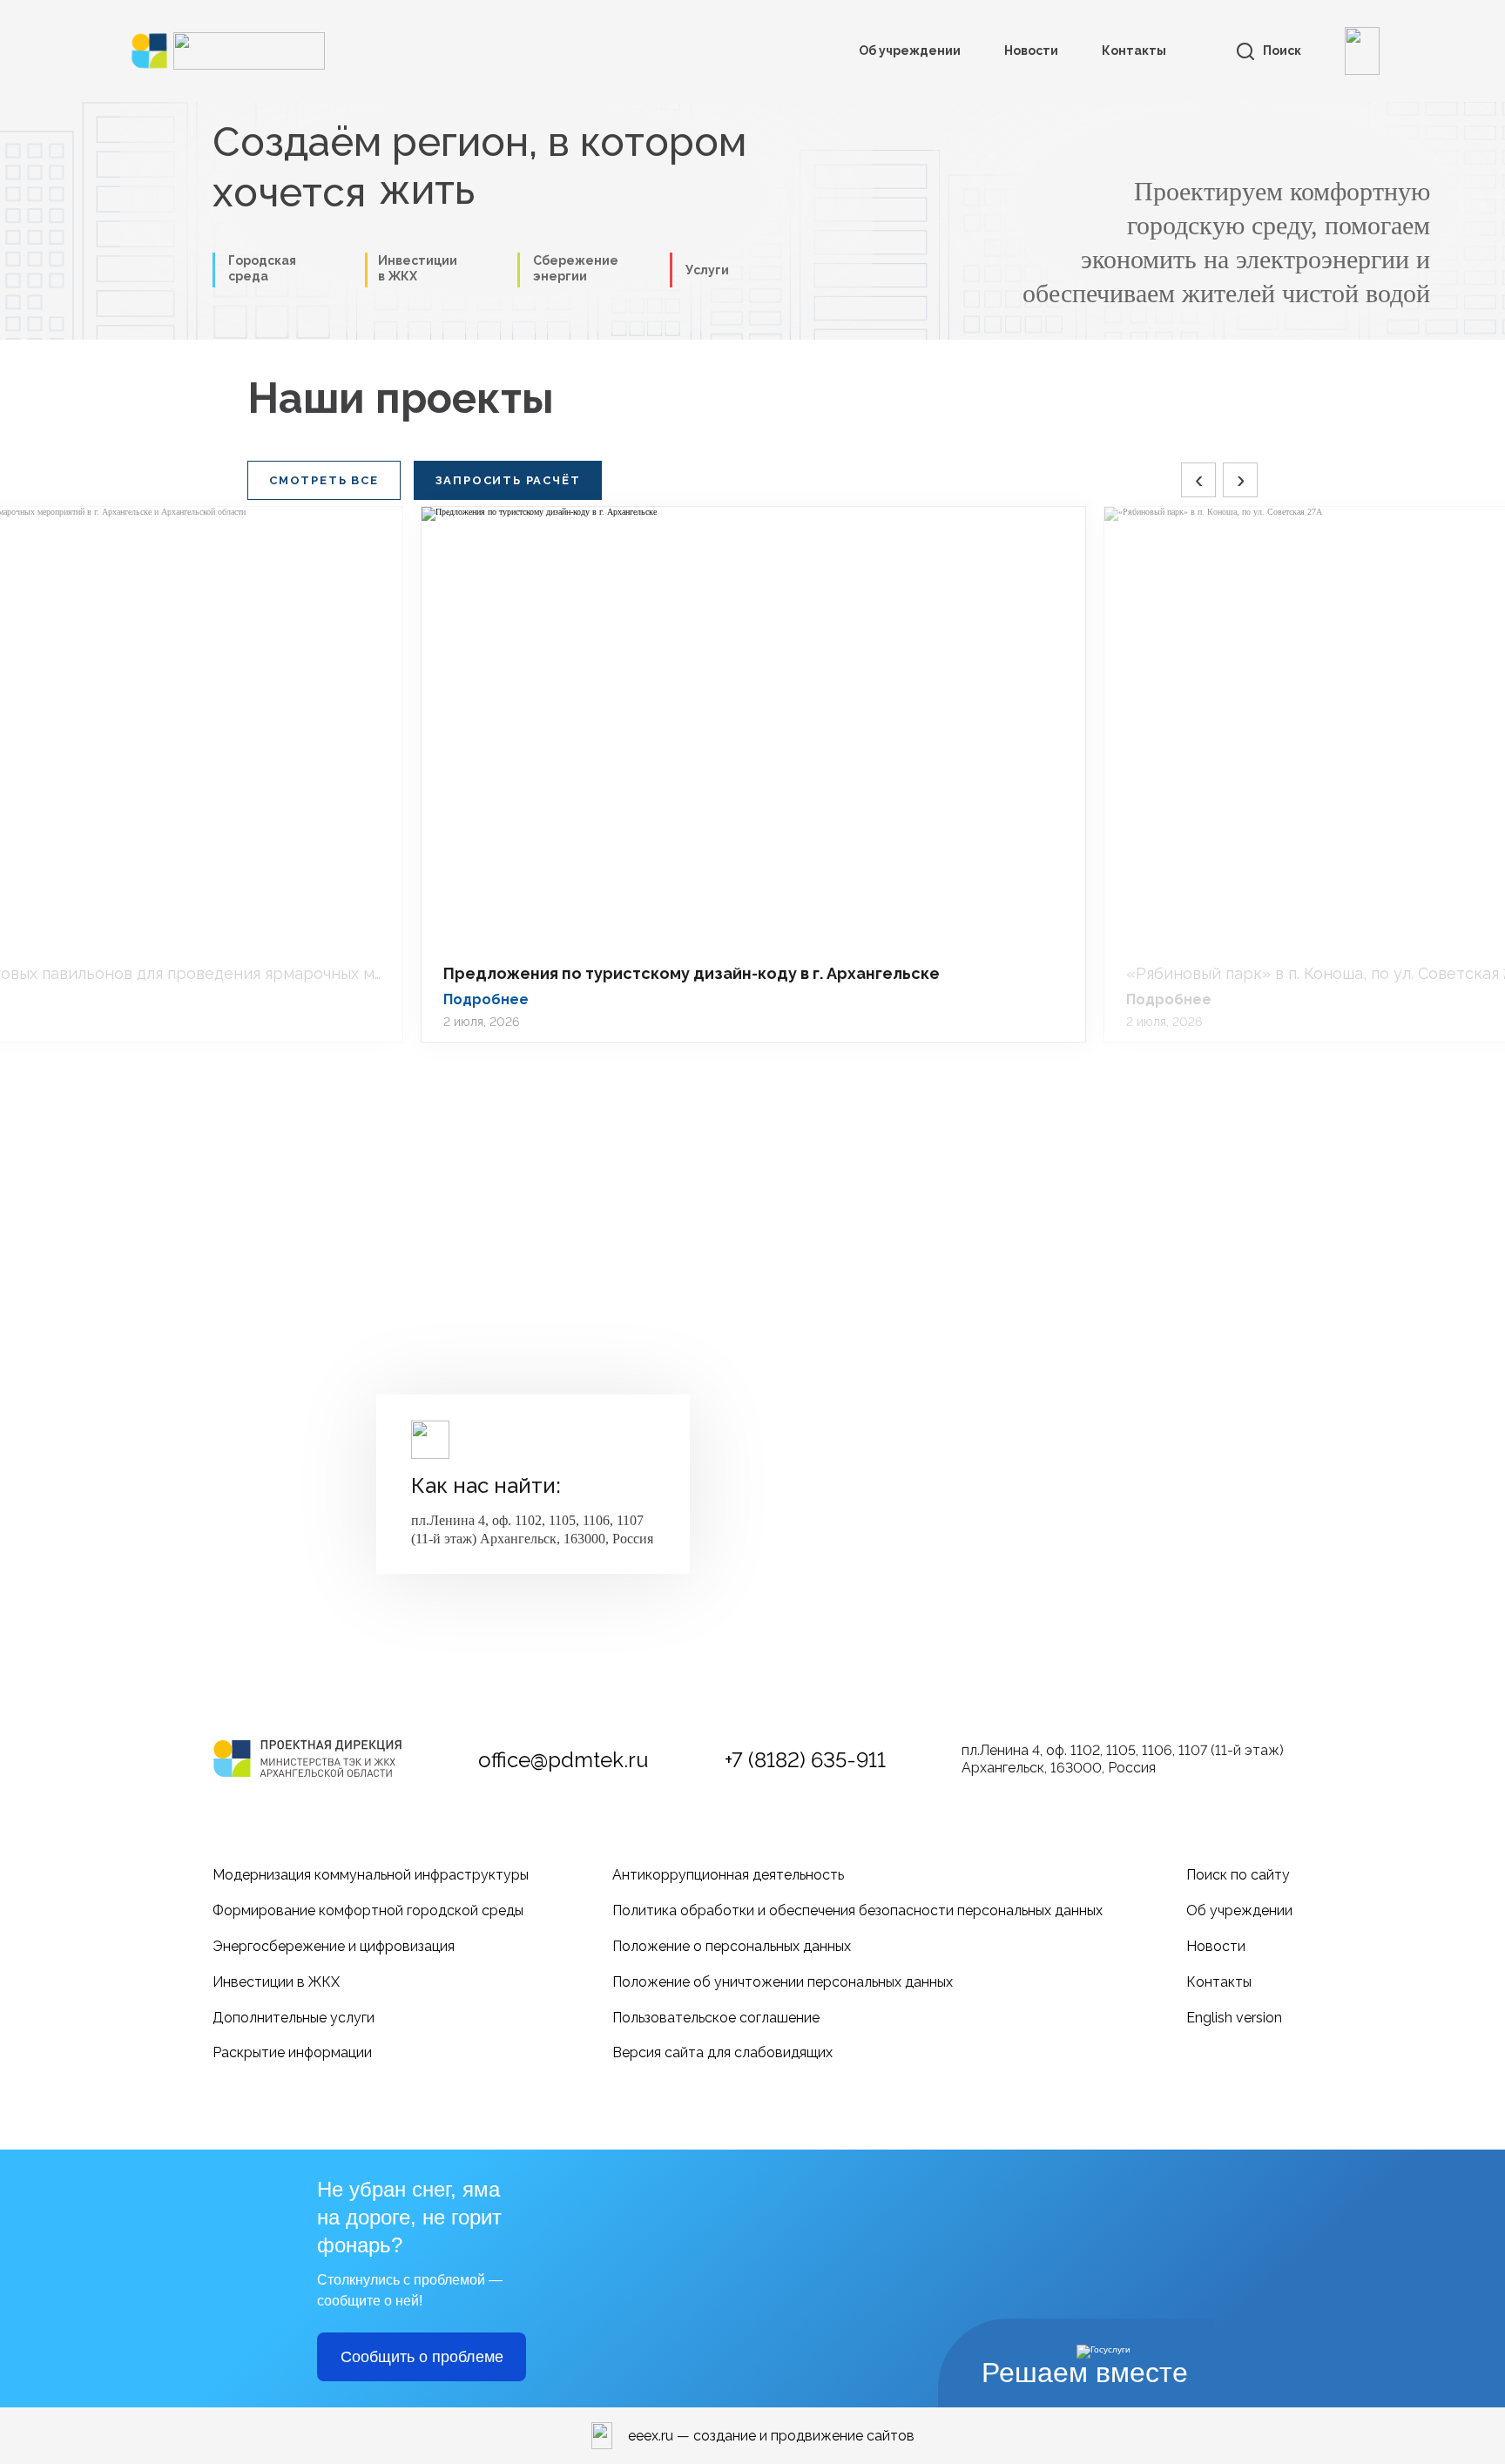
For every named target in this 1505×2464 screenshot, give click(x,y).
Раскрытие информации (292, 2052)
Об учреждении (910, 51)
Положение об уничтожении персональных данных (783, 1982)
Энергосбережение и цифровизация (334, 1946)
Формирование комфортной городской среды (368, 1910)
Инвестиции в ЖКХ (276, 1982)
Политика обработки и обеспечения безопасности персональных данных (857, 1910)
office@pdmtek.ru (564, 1760)
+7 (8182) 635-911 (805, 1760)
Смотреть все (324, 480)
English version (1234, 2018)
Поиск (1282, 51)
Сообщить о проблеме (422, 2357)
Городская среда (262, 268)
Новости (1031, 51)
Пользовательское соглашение (716, 2018)
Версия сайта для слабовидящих (722, 2052)
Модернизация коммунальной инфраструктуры (371, 1875)
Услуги (707, 270)
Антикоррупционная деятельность (728, 1875)
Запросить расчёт (508, 480)
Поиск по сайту (1238, 1875)
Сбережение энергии (576, 268)
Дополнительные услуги (294, 2018)
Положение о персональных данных (732, 1946)
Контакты (1134, 51)
